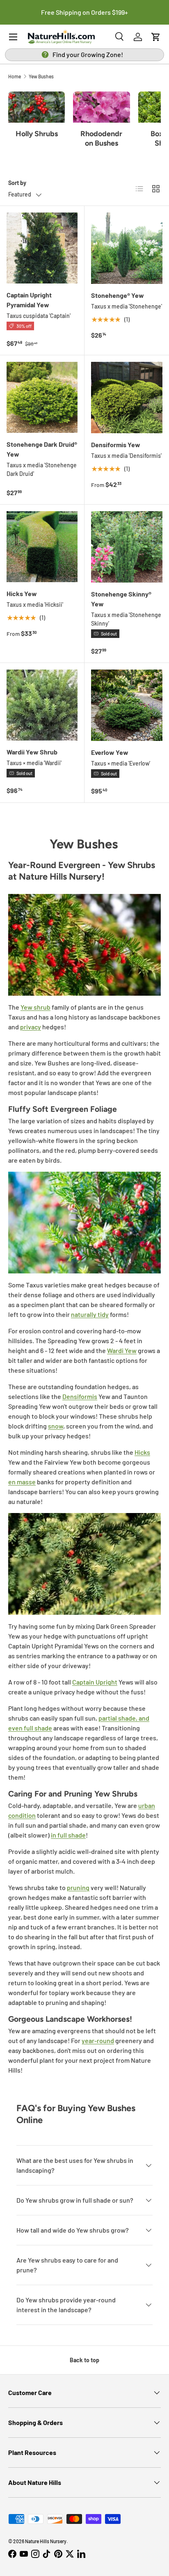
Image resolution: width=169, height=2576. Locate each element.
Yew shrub (35, 1007)
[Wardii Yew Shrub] (42, 705)
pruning (78, 1887)
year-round (98, 2040)
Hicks (142, 1452)
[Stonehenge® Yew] (127, 248)
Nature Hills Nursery (46, 2541)
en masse (22, 1482)
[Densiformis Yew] (127, 398)
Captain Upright (95, 1682)
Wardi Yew (122, 1350)
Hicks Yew (22, 593)
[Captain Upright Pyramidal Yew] (42, 248)
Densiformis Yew (116, 445)
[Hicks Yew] (42, 547)
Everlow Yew (110, 752)
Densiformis (80, 1396)
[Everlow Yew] (127, 705)
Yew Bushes (41, 76)
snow (56, 1426)
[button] (156, 37)
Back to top (84, 2360)
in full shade (68, 1835)
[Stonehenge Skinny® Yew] (127, 547)
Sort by (17, 183)
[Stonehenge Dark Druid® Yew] (42, 397)
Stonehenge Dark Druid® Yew (42, 449)
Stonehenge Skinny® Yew (121, 599)
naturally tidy (90, 1314)
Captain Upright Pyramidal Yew (29, 300)
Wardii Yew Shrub (32, 752)
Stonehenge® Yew (118, 295)
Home (15, 76)
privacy (31, 1027)
